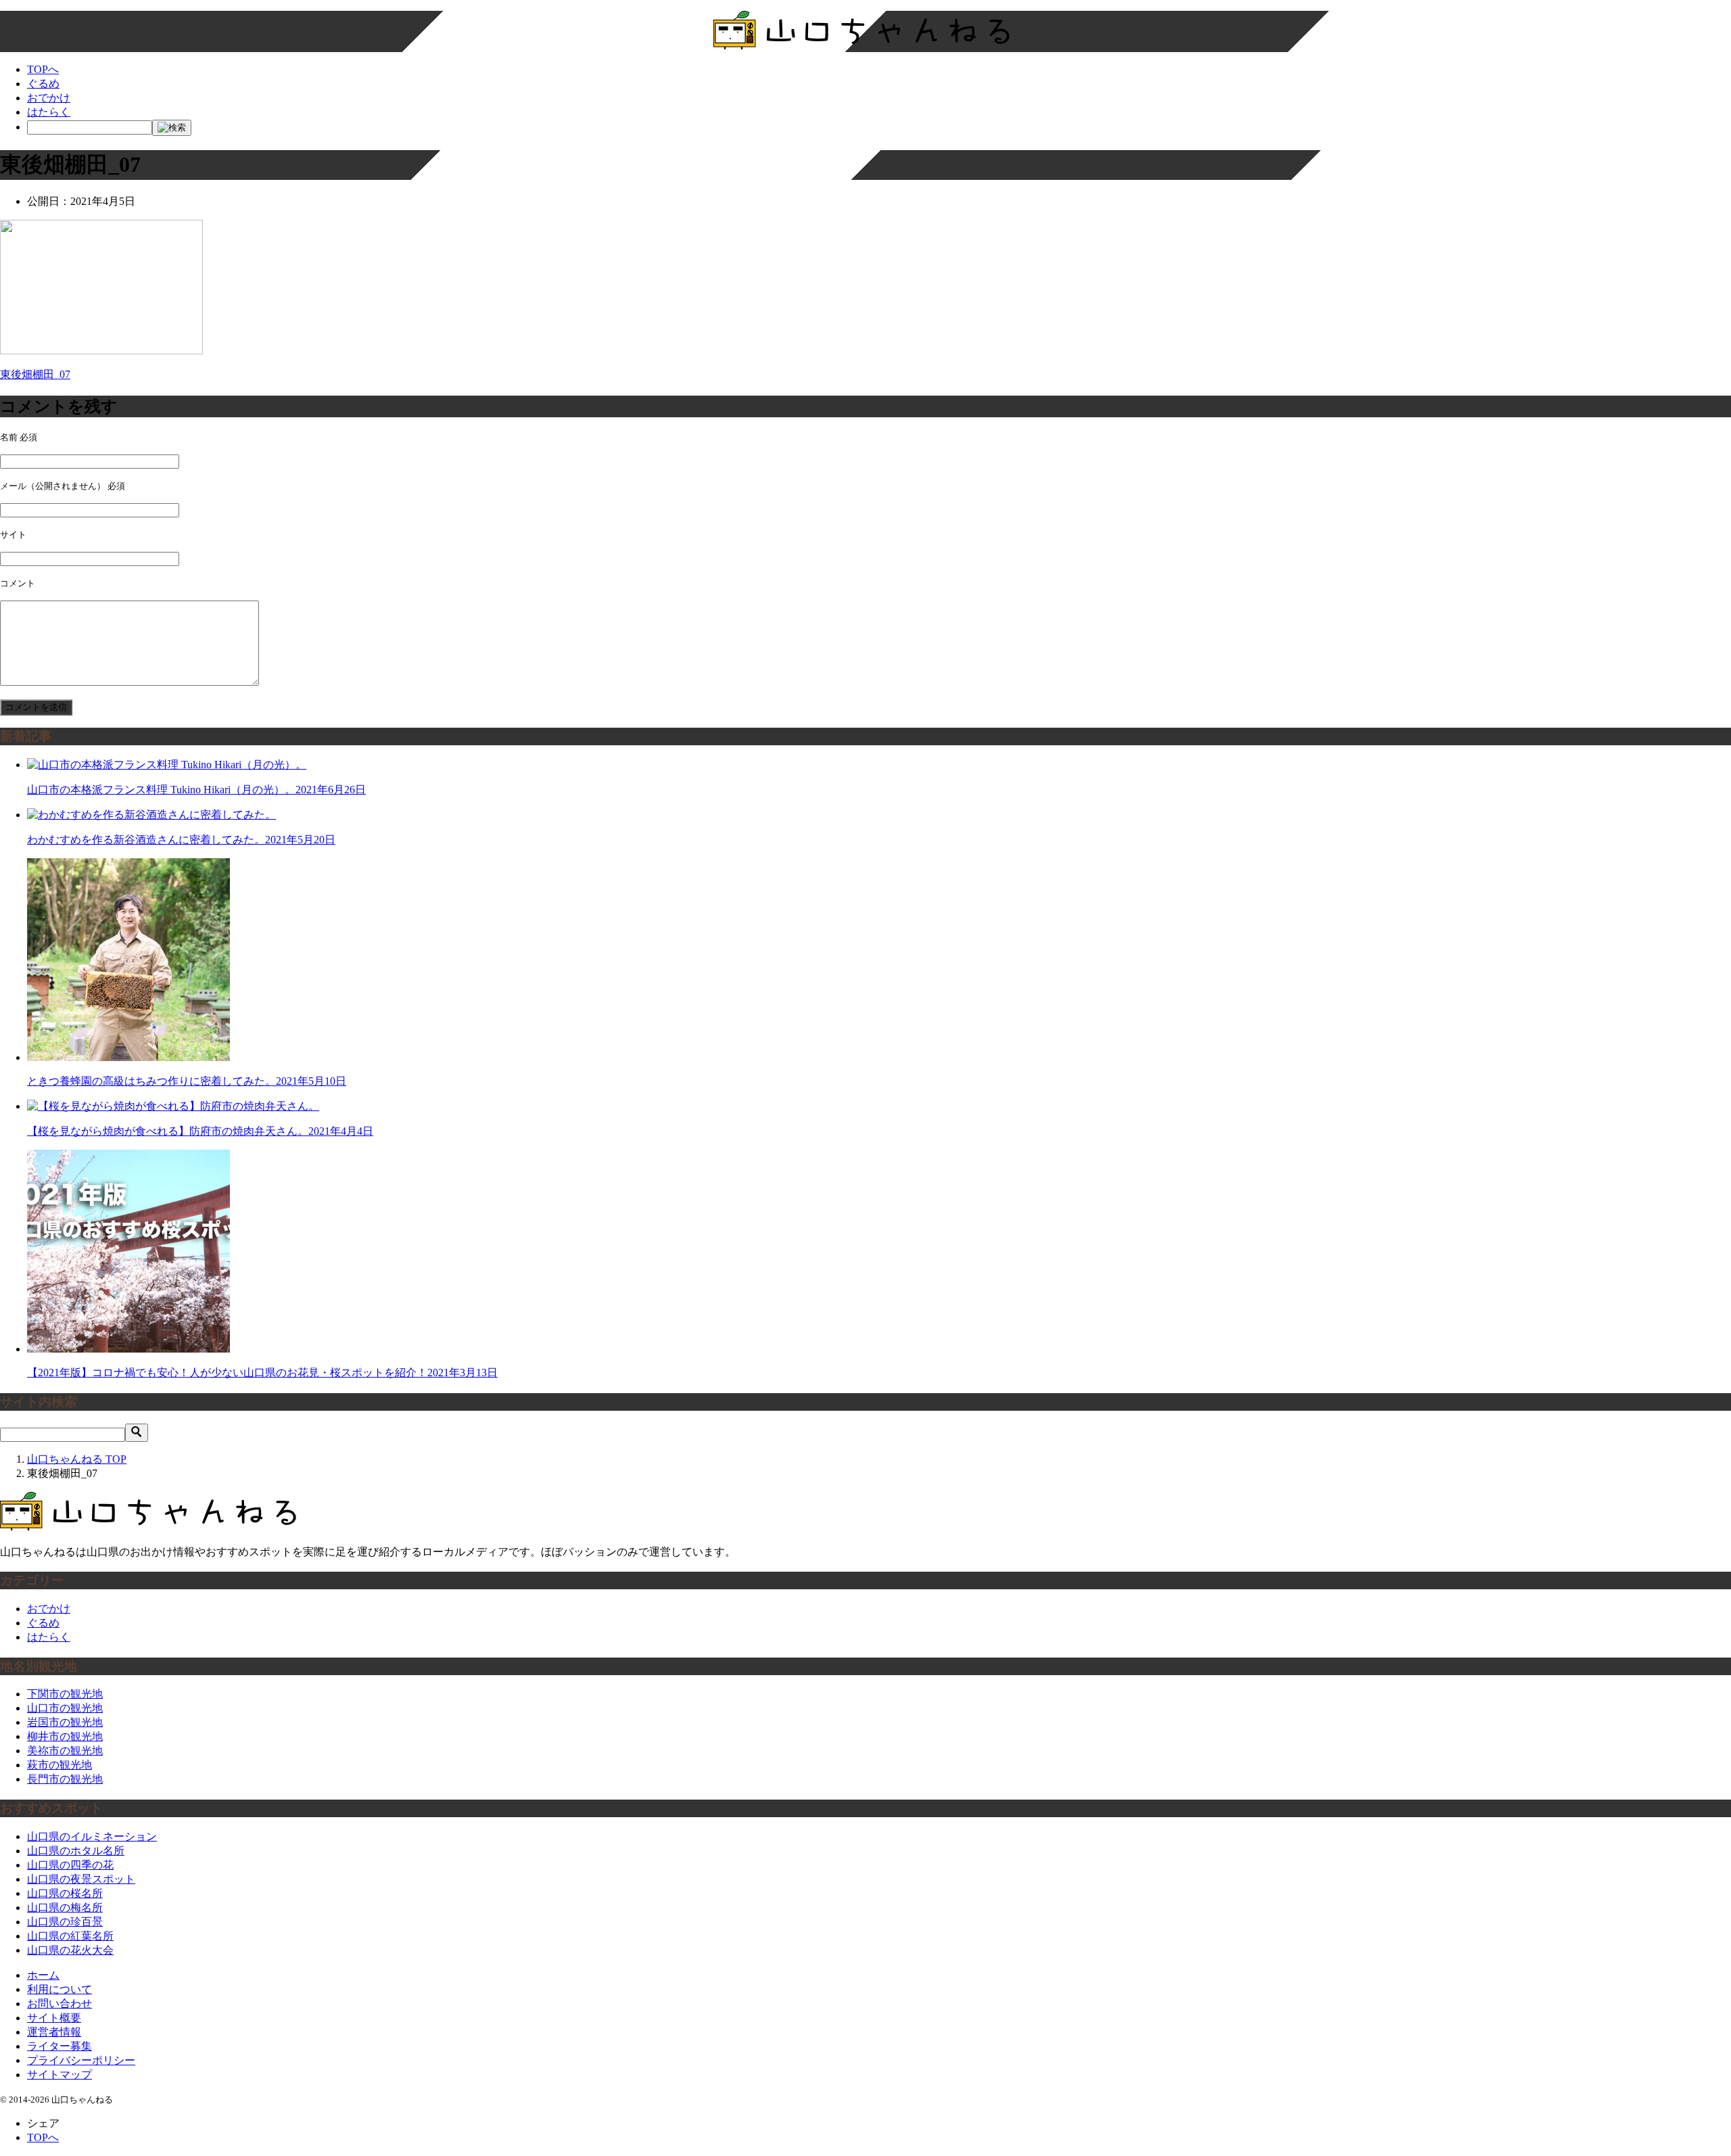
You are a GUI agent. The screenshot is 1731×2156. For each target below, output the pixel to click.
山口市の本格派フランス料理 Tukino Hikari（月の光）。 (196, 790)
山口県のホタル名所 (76, 1851)
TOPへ (43, 69)
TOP (77, 1459)
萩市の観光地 (60, 1765)
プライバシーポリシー (81, 2060)
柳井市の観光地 (65, 1736)
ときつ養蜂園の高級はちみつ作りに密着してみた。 (187, 1081)
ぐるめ (43, 84)
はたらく (49, 112)
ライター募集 (60, 2046)
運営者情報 (54, 2032)
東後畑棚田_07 (35, 374)
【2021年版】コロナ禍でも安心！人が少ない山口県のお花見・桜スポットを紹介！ (262, 1373)
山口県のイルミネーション (92, 1836)
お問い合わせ (60, 2003)
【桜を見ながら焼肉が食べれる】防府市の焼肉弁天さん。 (200, 1131)
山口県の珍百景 (65, 1922)
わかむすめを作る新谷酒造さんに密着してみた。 (181, 840)
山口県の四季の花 (70, 1865)
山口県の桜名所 (65, 1893)
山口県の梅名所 (65, 1907)
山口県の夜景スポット (81, 1879)
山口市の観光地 (65, 1708)
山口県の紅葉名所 (70, 1936)
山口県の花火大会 (70, 1950)
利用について (60, 1989)
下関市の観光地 (65, 1694)
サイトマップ (60, 2075)
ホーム (43, 1975)
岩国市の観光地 (65, 1722)
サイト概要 (54, 2018)
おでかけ (49, 98)
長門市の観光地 (65, 1779)
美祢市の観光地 (65, 1751)
